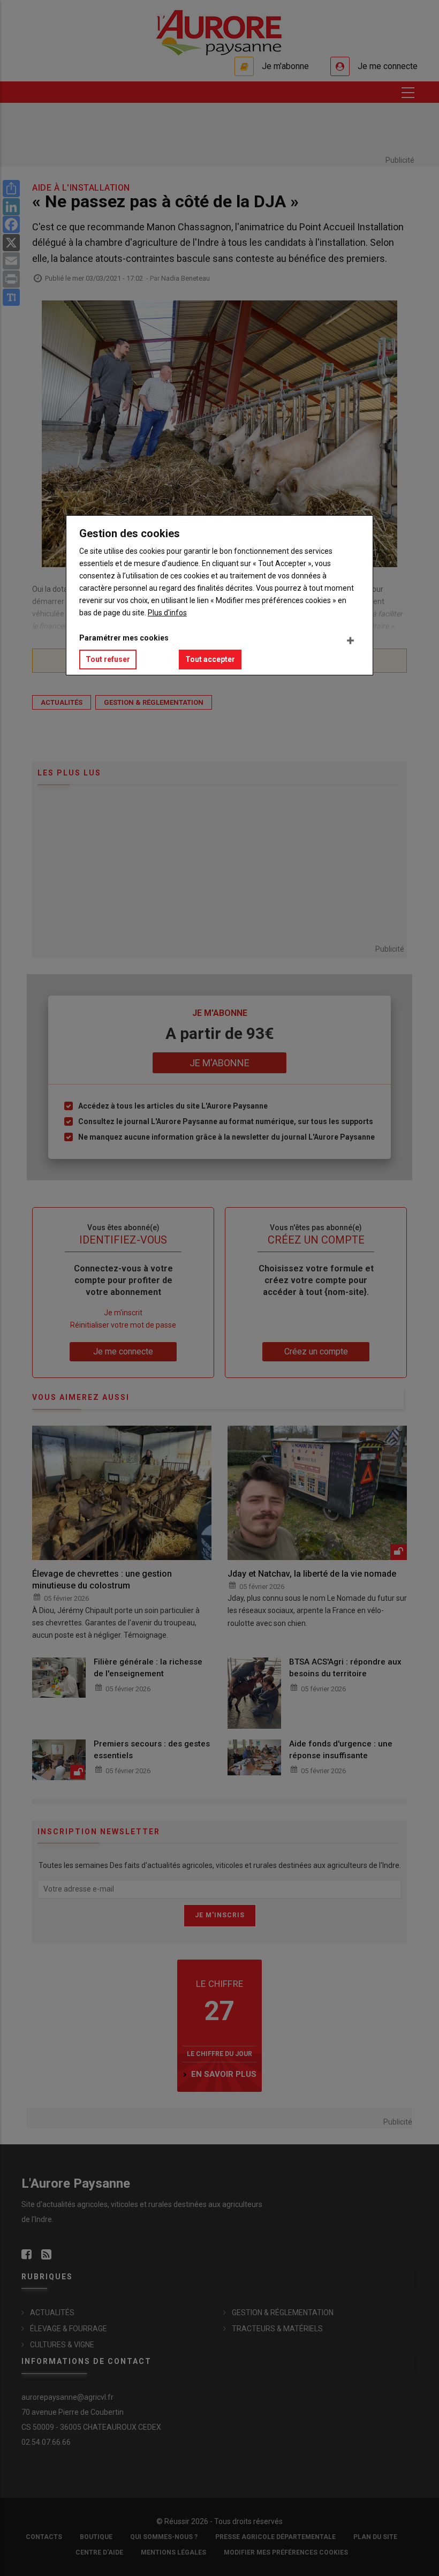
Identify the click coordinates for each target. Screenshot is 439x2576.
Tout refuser (108, 659)
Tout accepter (210, 659)
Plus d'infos (167, 613)
